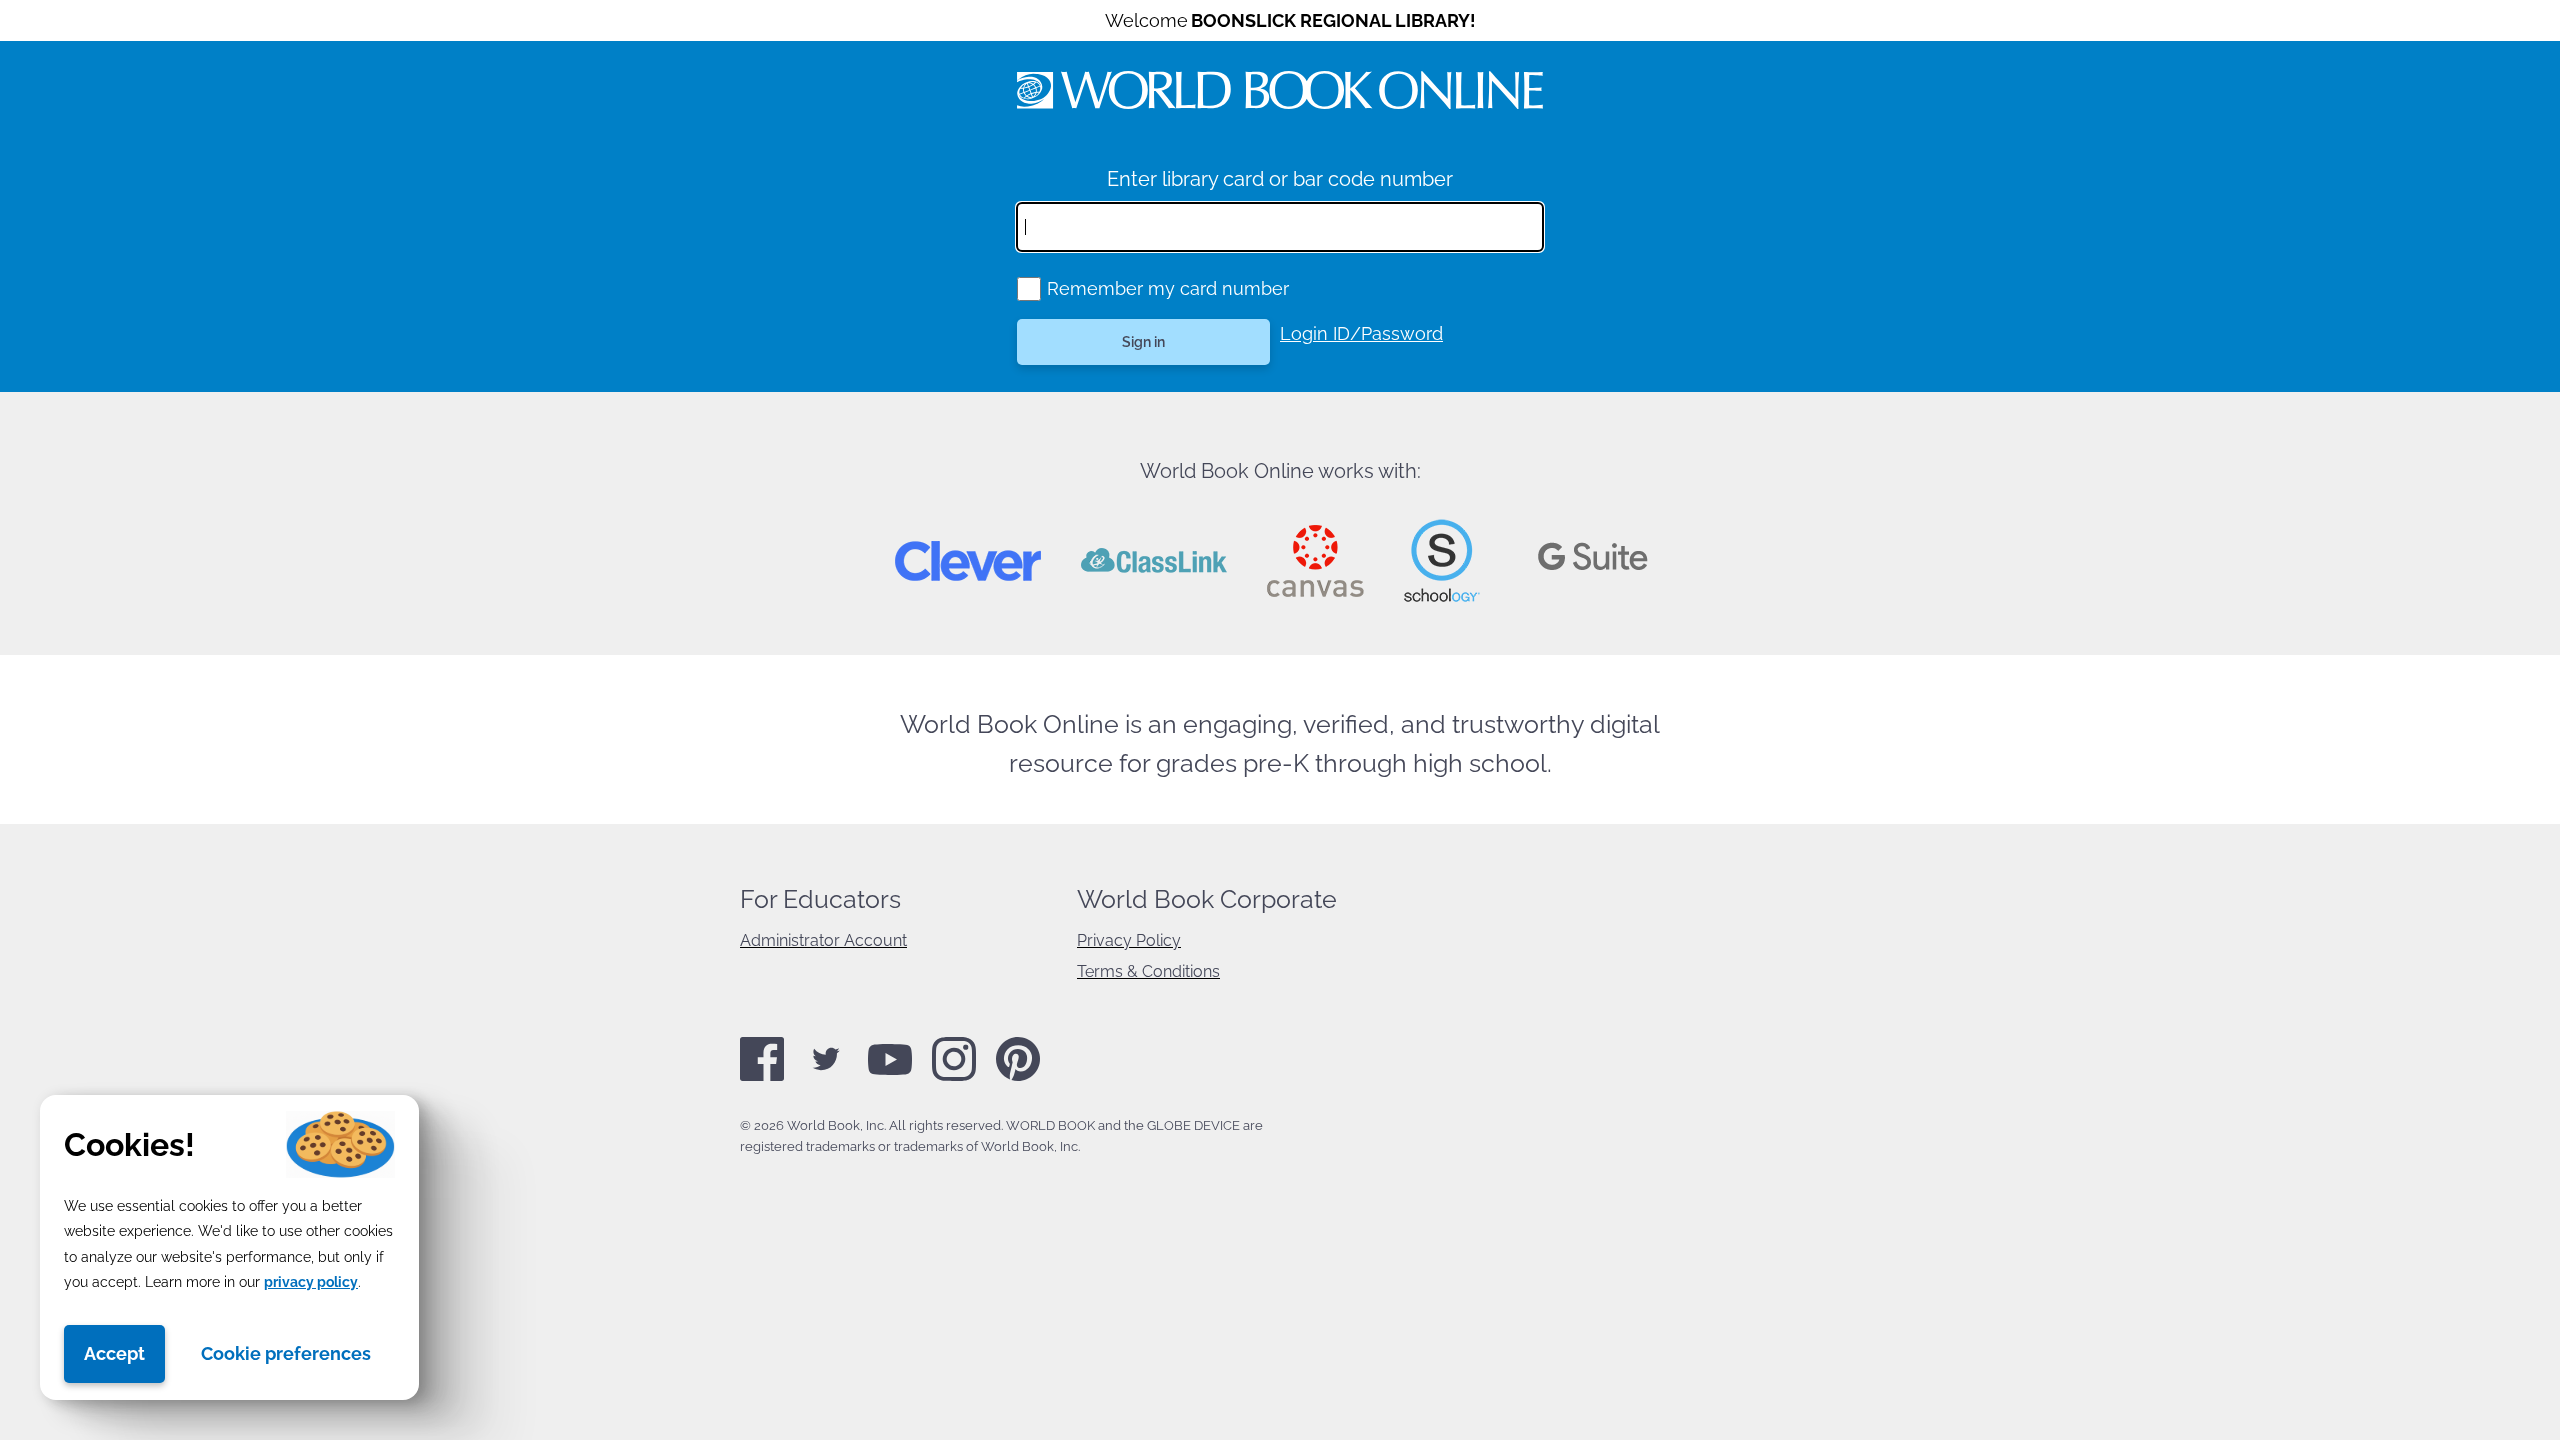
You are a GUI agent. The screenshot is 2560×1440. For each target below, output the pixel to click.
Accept (114, 1353)
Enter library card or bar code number (1280, 179)
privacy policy (311, 1282)
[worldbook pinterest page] (1018, 1078)
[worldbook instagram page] (954, 1077)
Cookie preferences (286, 1353)
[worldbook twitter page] (826, 1077)
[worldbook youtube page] (890, 1071)
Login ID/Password (1361, 333)
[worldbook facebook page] (762, 1077)
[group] (1029, 289)
